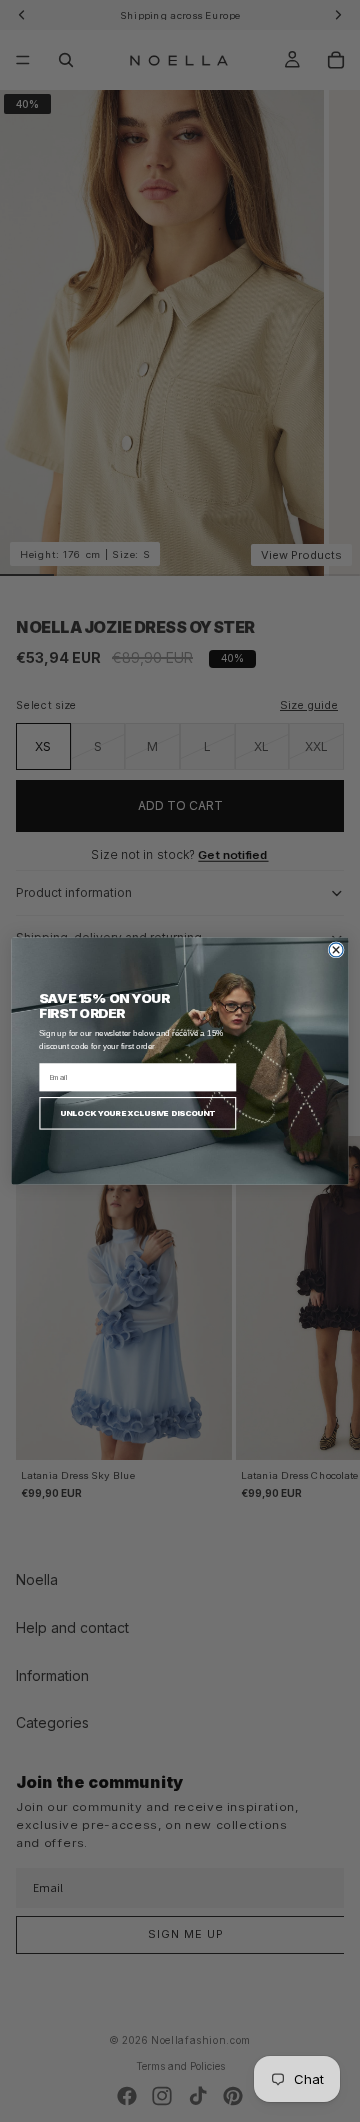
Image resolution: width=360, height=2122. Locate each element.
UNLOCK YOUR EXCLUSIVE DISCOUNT (137, 1113)
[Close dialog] (336, 950)
